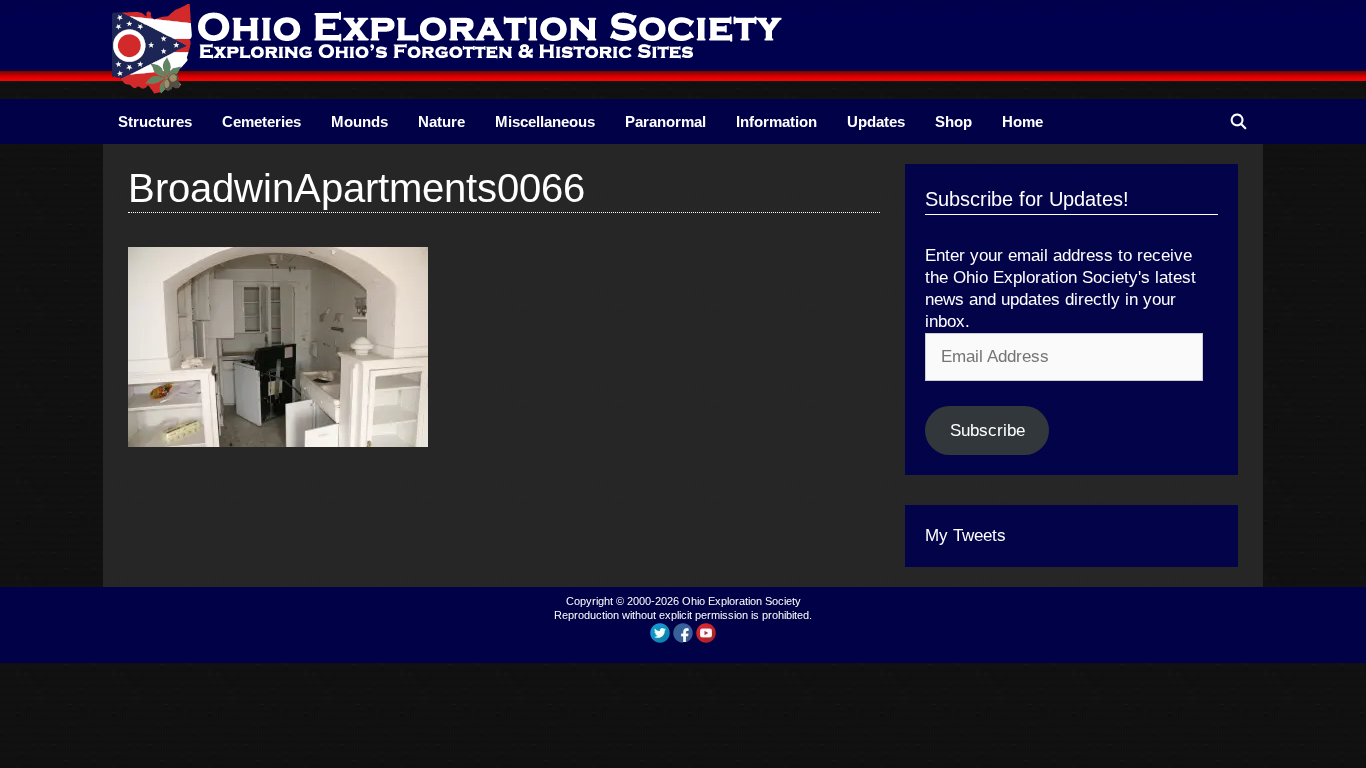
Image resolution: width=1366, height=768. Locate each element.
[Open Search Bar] (1238, 121)
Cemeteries (261, 121)
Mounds (359, 121)
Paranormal (665, 121)
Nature (441, 121)
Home (1022, 121)
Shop (953, 121)
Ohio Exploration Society (741, 601)
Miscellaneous (545, 121)
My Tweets (965, 535)
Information (776, 121)
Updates (876, 121)
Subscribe (987, 430)
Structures (155, 121)
